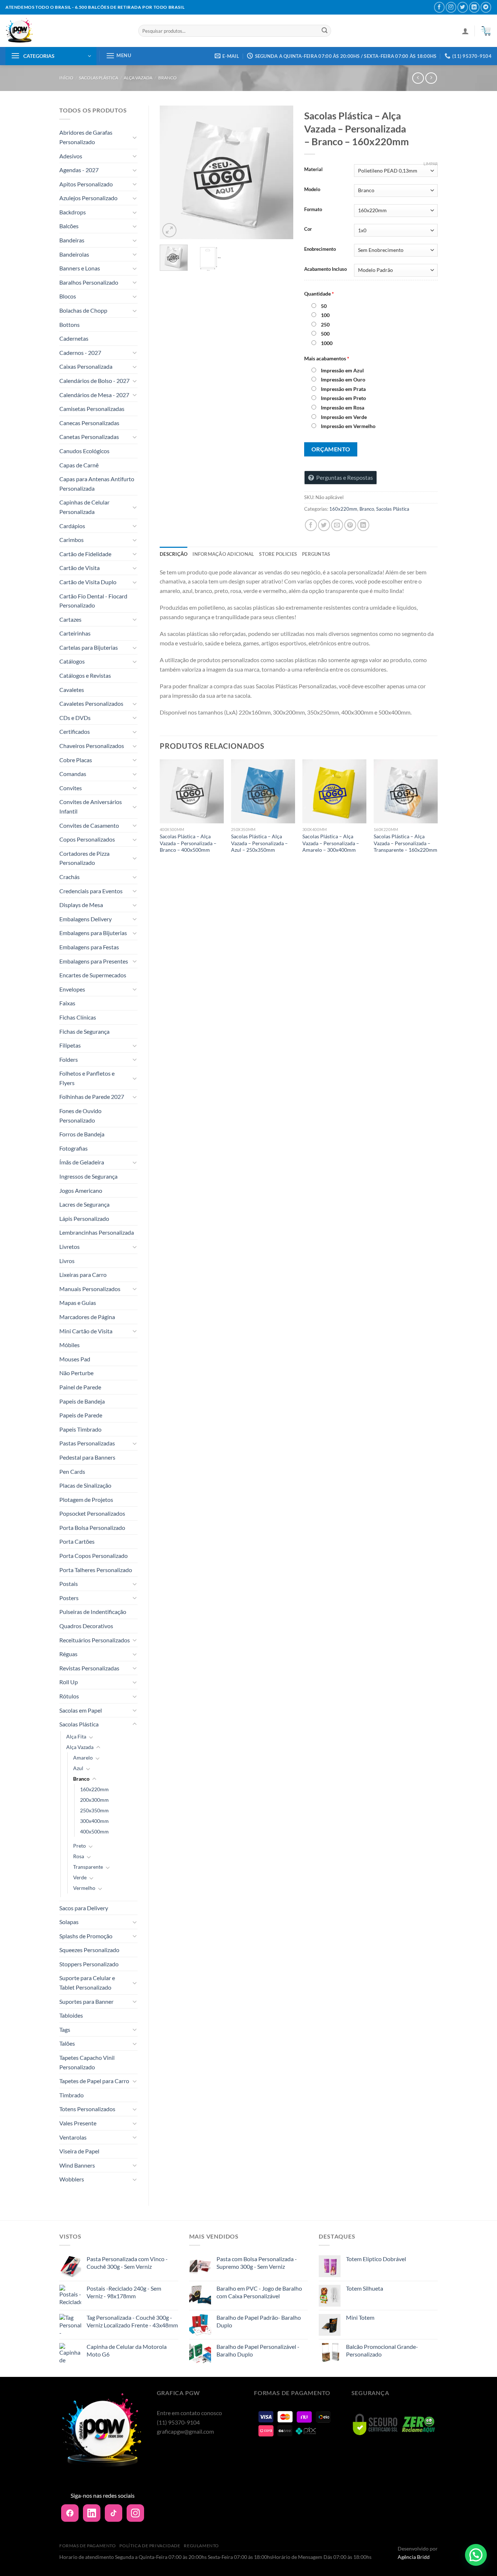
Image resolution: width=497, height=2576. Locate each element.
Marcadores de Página (87, 1317)
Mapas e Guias (78, 1303)
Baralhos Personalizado (89, 282)
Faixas (67, 1003)
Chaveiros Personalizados (92, 746)
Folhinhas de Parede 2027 (92, 1097)
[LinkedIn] (92, 2513)
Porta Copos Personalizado (94, 1556)
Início (66, 78)
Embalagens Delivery (86, 919)
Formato (313, 210)
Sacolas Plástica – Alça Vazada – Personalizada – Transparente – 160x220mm (405, 843)
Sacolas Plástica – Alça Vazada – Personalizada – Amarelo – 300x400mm (331, 843)
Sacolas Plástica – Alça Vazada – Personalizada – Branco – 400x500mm (188, 843)
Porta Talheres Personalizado (96, 1570)
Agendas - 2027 (79, 170)
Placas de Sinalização (85, 1485)
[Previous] (172, 172)
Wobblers (72, 2179)
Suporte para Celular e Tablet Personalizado (87, 1983)
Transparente (88, 1867)
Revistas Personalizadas (89, 1668)
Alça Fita (76, 1736)
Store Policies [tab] (278, 554)
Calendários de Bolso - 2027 (94, 381)
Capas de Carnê (79, 465)
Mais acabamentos (327, 358)
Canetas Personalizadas (89, 437)
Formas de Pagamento (88, 2546)
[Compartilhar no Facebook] (311, 525)
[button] (476, 2555)
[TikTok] (114, 2513)
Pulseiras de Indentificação (93, 1612)
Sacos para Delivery (84, 1908)
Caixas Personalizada (86, 366)
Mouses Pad (75, 1359)
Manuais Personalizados (90, 1289)
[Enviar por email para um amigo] (337, 525)
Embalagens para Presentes (94, 961)
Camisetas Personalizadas (92, 409)
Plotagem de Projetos (86, 1499)
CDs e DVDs (75, 718)
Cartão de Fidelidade (85, 554)
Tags (65, 2029)
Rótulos (69, 1696)
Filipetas (70, 1045)
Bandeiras (72, 240)
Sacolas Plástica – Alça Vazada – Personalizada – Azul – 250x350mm (259, 843)
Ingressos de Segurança (88, 1176)
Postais (69, 1584)
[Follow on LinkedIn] (474, 7)
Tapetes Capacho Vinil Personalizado (87, 2062)
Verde (80, 1877)
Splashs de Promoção (86, 1936)
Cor (308, 229)
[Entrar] (465, 31)
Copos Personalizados (87, 839)
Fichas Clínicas (78, 1017)
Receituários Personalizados (95, 1640)
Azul (78, 1768)
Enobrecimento (320, 249)
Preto (79, 1846)
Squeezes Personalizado (89, 1950)
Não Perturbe (76, 1373)
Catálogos (72, 661)
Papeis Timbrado (80, 1429)
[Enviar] (325, 31)
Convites (71, 788)
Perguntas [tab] (316, 554)
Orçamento (331, 449)
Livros (67, 1261)
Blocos (68, 296)
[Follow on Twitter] (463, 7)
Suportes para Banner (86, 2001)
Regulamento (201, 2546)
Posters (69, 1598)
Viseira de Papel (79, 2151)
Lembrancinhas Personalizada (97, 1232)
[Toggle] (135, 137)
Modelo (312, 190)
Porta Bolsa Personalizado (92, 1528)
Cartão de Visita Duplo (88, 582)
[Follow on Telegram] (486, 7)
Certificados (75, 731)
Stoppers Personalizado (89, 1964)
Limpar (431, 164)
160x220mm (94, 1789)
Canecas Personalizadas (89, 423)
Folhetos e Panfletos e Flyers (87, 1078)
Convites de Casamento (89, 825)
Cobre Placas (76, 760)
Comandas (73, 774)
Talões (67, 2043)
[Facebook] (70, 2513)
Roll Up (69, 1682)
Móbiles (69, 1345)
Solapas (69, 1922)
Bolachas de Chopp (83, 310)
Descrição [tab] (174, 554)
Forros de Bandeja (82, 1134)
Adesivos (71, 156)
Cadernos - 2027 (80, 353)
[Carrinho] (486, 31)
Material (313, 170)
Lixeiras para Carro (83, 1275)
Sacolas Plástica (99, 78)
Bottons (69, 325)
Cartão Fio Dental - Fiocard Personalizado (93, 601)
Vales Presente (78, 2123)
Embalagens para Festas (89, 947)
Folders (69, 1059)
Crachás (69, 877)
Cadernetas (74, 338)
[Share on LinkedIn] (363, 525)
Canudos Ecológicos (84, 451)
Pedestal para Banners (87, 1457)
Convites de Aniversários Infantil (91, 806)
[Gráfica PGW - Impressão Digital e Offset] (66, 31)
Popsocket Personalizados (92, 1513)
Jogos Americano (81, 1190)
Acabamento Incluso (325, 269)
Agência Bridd (414, 2557)
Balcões (69, 226)
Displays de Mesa (81, 905)
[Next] (281, 172)
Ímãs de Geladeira (82, 1162)
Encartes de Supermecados (93, 975)
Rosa (79, 1856)
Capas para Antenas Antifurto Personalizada (97, 484)
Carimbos (71, 540)
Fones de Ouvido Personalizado (80, 1115)
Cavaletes (72, 690)
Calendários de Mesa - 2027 (94, 395)
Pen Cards (72, 1471)
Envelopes (72, 989)
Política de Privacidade (150, 2546)
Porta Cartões (77, 1541)
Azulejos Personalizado (88, 198)
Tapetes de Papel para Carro (94, 2081)
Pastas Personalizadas (87, 1443)
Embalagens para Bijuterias (93, 933)
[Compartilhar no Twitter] (324, 525)
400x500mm (94, 1831)
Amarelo (83, 1758)
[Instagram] (135, 2513)
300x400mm (94, 1821)
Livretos (69, 1247)
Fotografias (73, 1148)
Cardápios (72, 526)
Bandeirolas (74, 254)
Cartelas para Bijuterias (89, 647)
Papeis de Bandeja (82, 1401)
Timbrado (71, 2095)
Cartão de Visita (79, 568)
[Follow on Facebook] (439, 7)
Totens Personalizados (87, 2109)
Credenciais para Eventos (91, 891)
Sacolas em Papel (81, 1710)
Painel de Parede (80, 1387)
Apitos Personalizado (86, 184)
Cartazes (70, 619)
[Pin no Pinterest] (350, 525)
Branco (168, 78)
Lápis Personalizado (84, 1218)
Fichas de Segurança (84, 1031)
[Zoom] (169, 230)
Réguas (68, 1654)
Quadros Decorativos (86, 1626)
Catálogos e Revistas (85, 675)
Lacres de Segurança (84, 1204)
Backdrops (73, 212)
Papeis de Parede (81, 1415)
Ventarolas (73, 2137)
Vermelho (84, 1888)
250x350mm (94, 1810)
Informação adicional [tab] (223, 554)
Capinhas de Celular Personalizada (84, 507)
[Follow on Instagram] (451, 7)
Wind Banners (77, 2165)
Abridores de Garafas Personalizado (86, 137)
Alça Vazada (138, 78)
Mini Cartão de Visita (86, 1331)
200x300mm (94, 1800)
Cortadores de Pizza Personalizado (84, 858)
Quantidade (319, 294)
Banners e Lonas (80, 268)
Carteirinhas (75, 633)
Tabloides (71, 2015)
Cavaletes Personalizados (91, 703)
